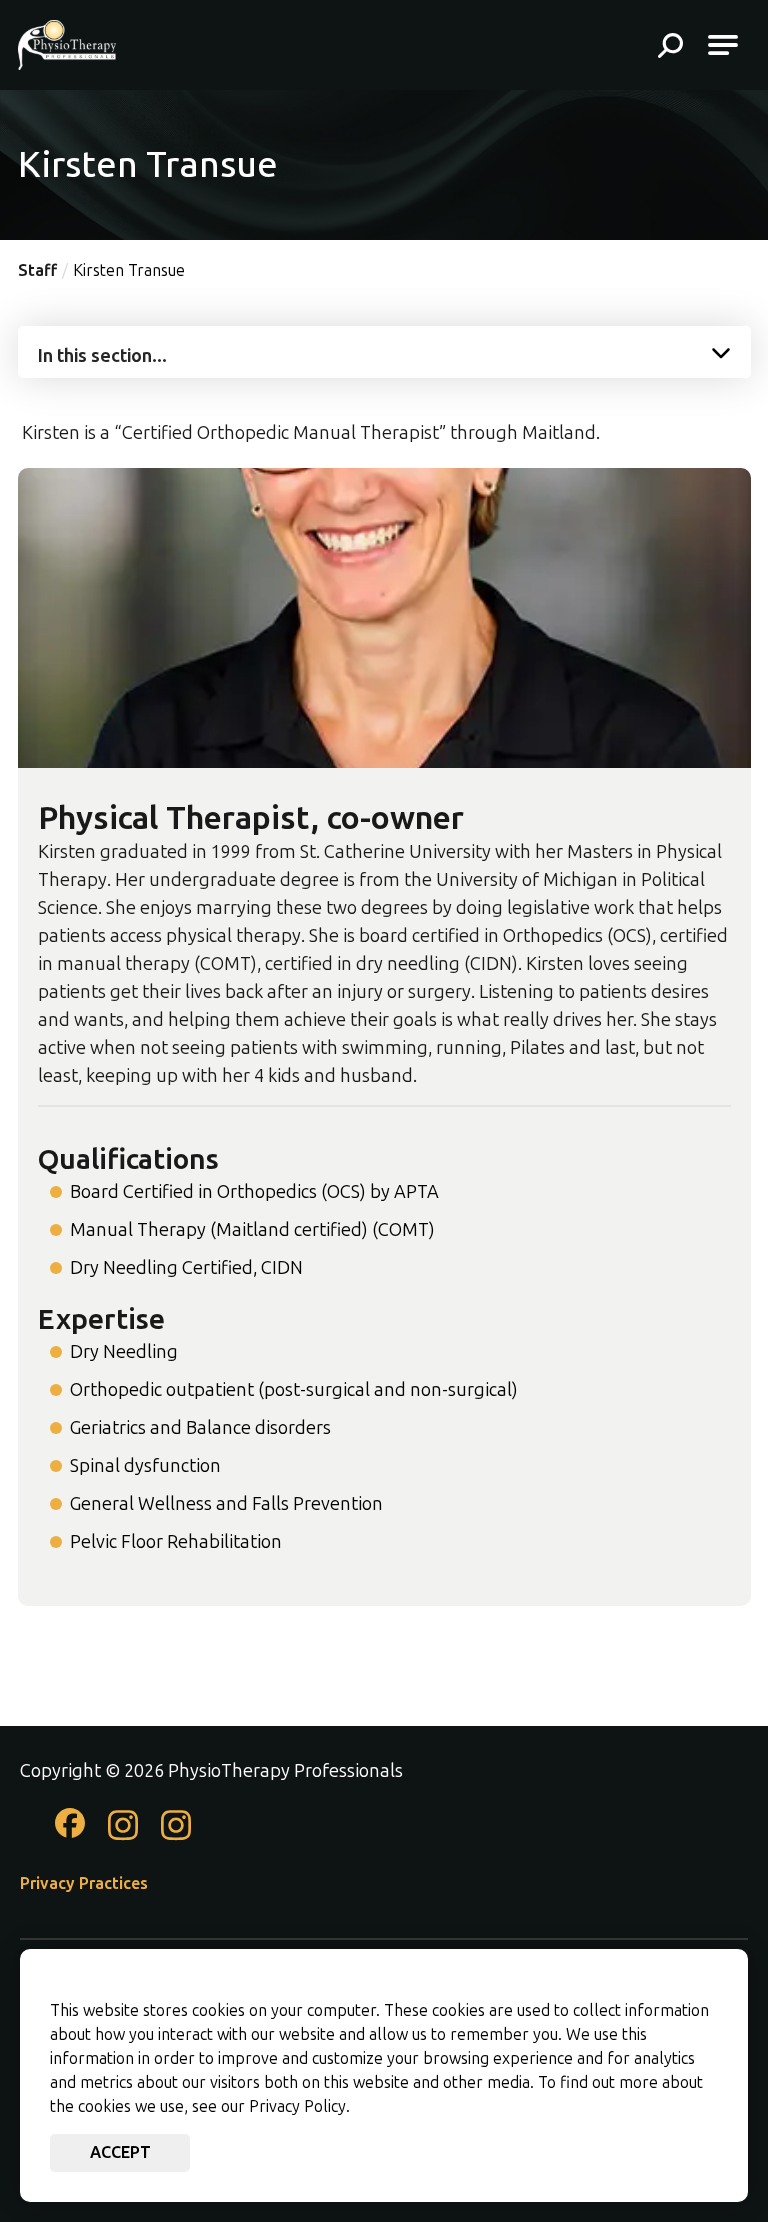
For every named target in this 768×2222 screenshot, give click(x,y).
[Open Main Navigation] (723, 45)
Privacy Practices (84, 1883)
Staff (37, 270)
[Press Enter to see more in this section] (384, 350)
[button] (670, 48)
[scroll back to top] (718, 2147)
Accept (120, 2152)
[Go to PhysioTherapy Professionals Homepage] (67, 45)
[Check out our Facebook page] (70, 1832)
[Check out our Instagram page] (123, 1836)
